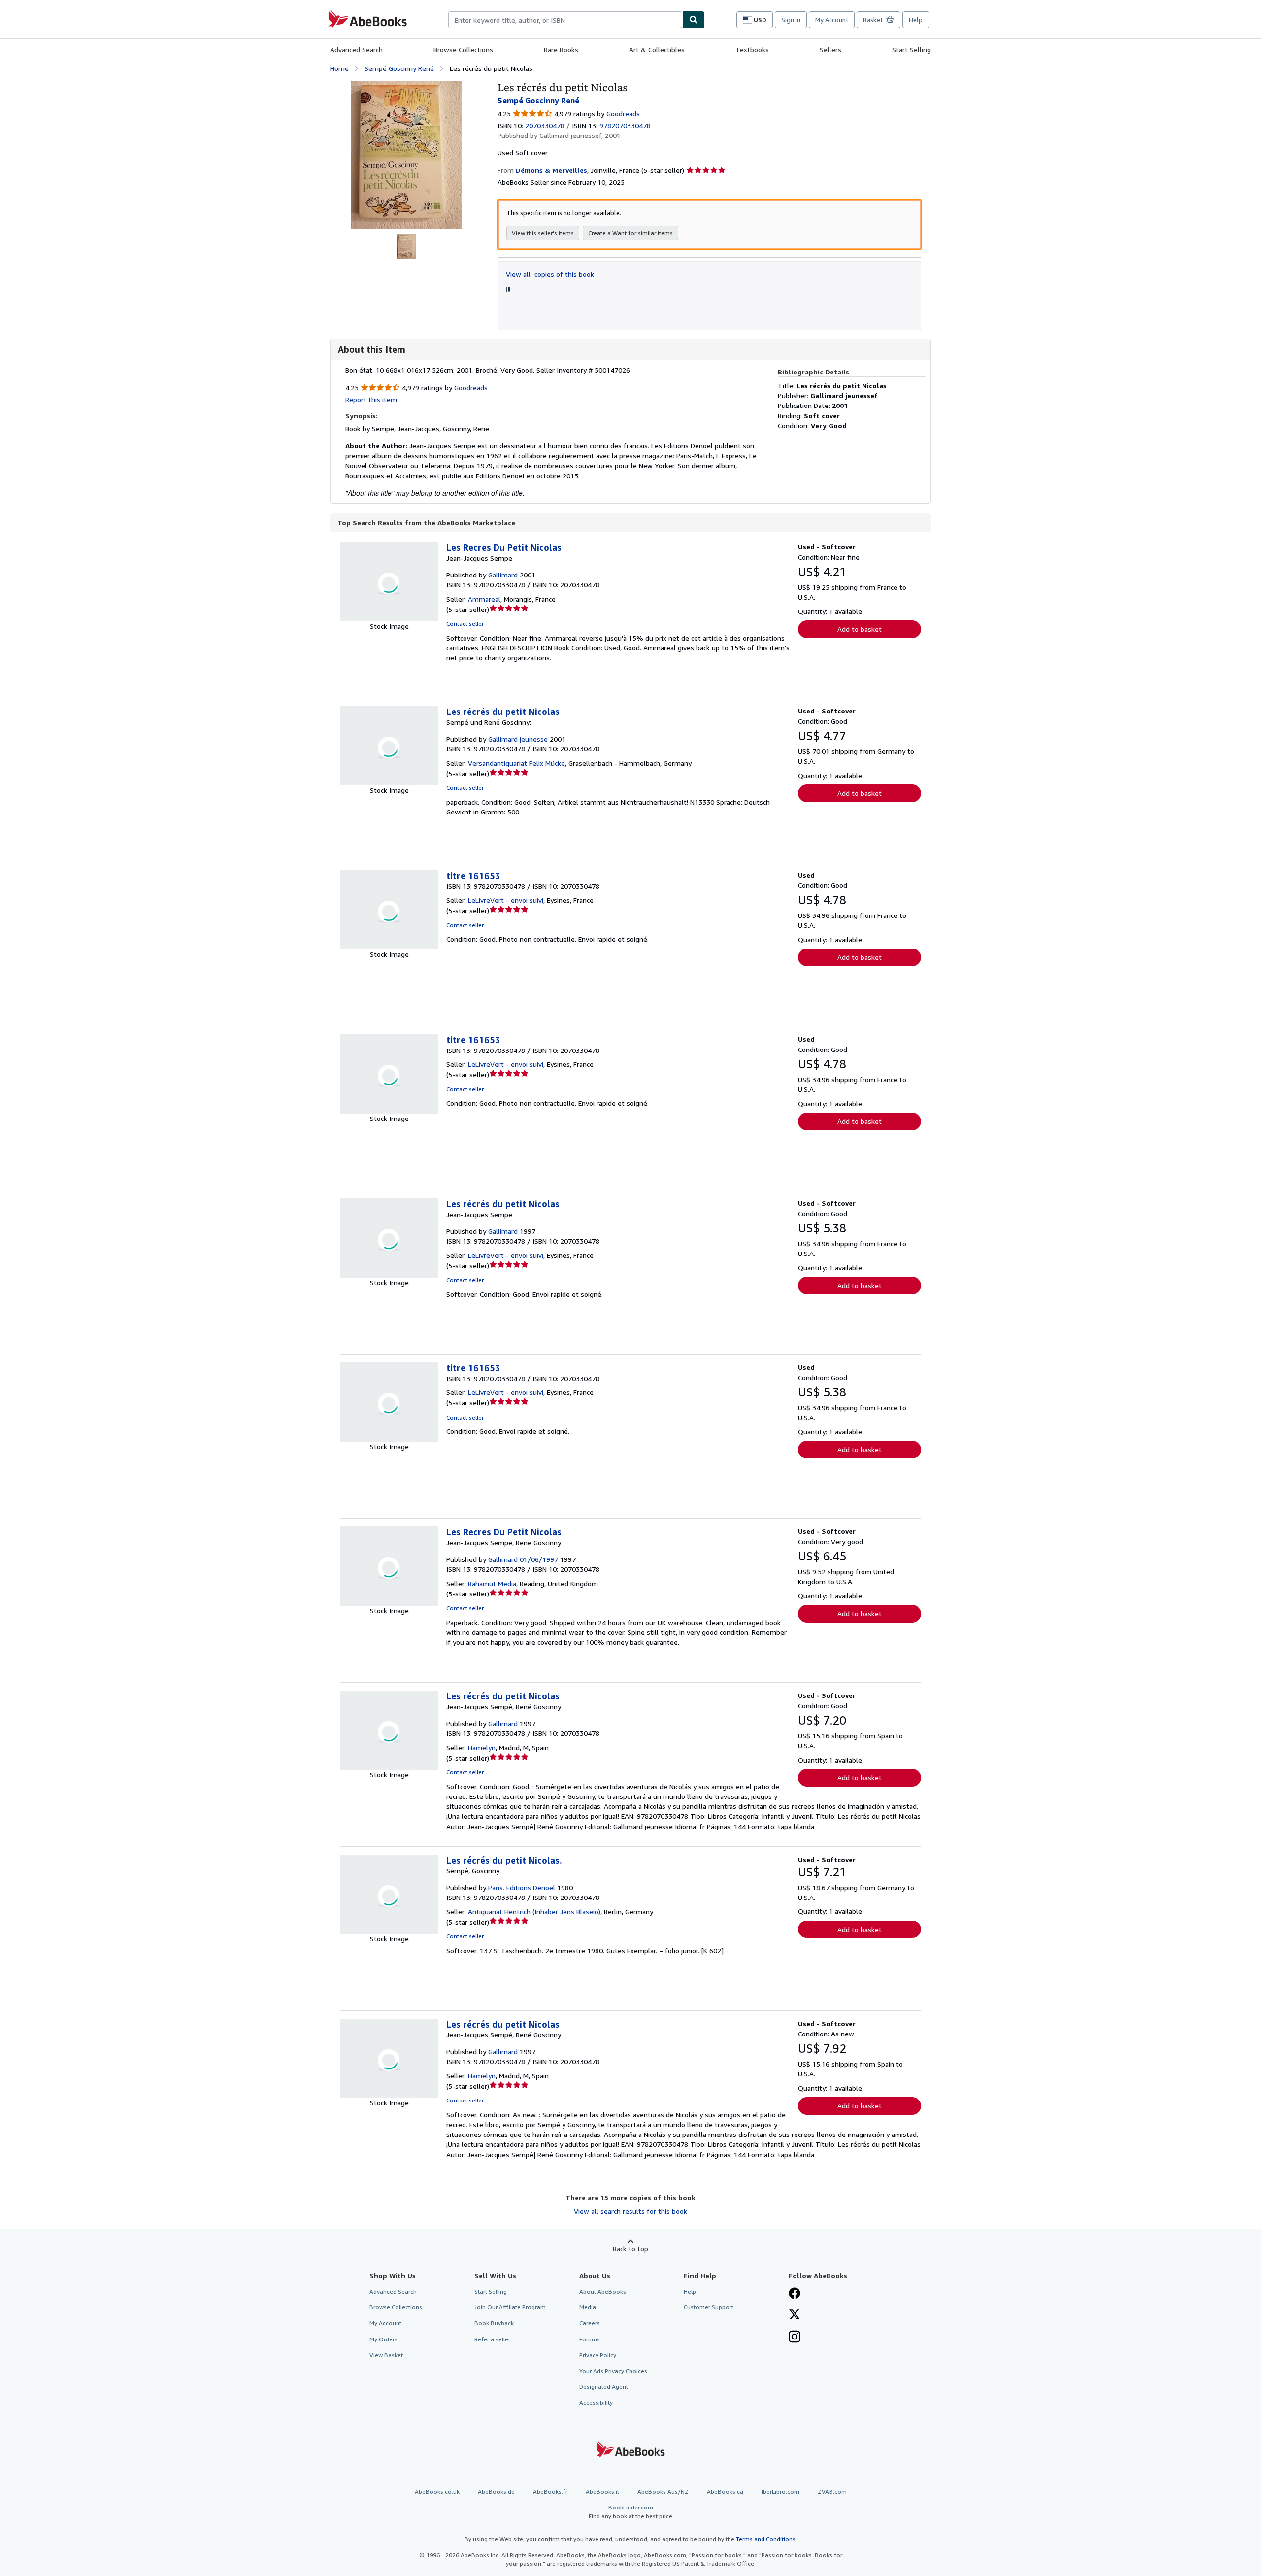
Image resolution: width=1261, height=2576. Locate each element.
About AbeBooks (603, 2291)
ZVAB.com (832, 2491)
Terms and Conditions (766, 2539)
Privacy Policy (598, 2355)
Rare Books (561, 50)
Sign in (791, 20)
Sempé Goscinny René (399, 68)
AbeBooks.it (602, 2491)
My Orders (383, 2339)
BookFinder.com (630, 2511)
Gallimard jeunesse (518, 739)
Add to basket (860, 629)
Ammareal (484, 599)
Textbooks (752, 50)
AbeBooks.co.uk (437, 2491)
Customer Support (709, 2307)
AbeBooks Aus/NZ (663, 2491)
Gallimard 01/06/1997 (523, 1559)
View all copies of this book (550, 274)
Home (339, 68)
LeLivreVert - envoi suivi (506, 900)
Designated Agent (604, 2387)
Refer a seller (492, 2339)
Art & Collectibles (657, 50)
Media (588, 2307)
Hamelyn (482, 1747)
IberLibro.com (780, 2491)
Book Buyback (494, 2323)
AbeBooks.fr (550, 2491)
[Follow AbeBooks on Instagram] (795, 2338)
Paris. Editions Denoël (522, 1887)
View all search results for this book (630, 2211)
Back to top (630, 2249)
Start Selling (912, 50)
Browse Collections (463, 50)
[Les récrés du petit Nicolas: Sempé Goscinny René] (407, 86)
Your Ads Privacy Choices (613, 2371)
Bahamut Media (492, 1583)
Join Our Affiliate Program (510, 2307)
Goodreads (623, 114)
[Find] (694, 20)
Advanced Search (356, 50)
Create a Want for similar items (630, 233)
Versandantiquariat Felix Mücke (516, 763)
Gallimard (503, 575)
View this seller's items (543, 233)
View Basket (386, 2355)
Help (916, 20)
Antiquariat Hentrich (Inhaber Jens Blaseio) (534, 1912)
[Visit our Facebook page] (795, 2294)
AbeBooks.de (496, 2491)
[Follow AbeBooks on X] (795, 2315)
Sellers (830, 50)
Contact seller (465, 624)
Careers (590, 2323)
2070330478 (545, 125)
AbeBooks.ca (725, 2491)
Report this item (371, 399)
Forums (590, 2339)
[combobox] (565, 20)
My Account (832, 20)
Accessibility (596, 2402)
